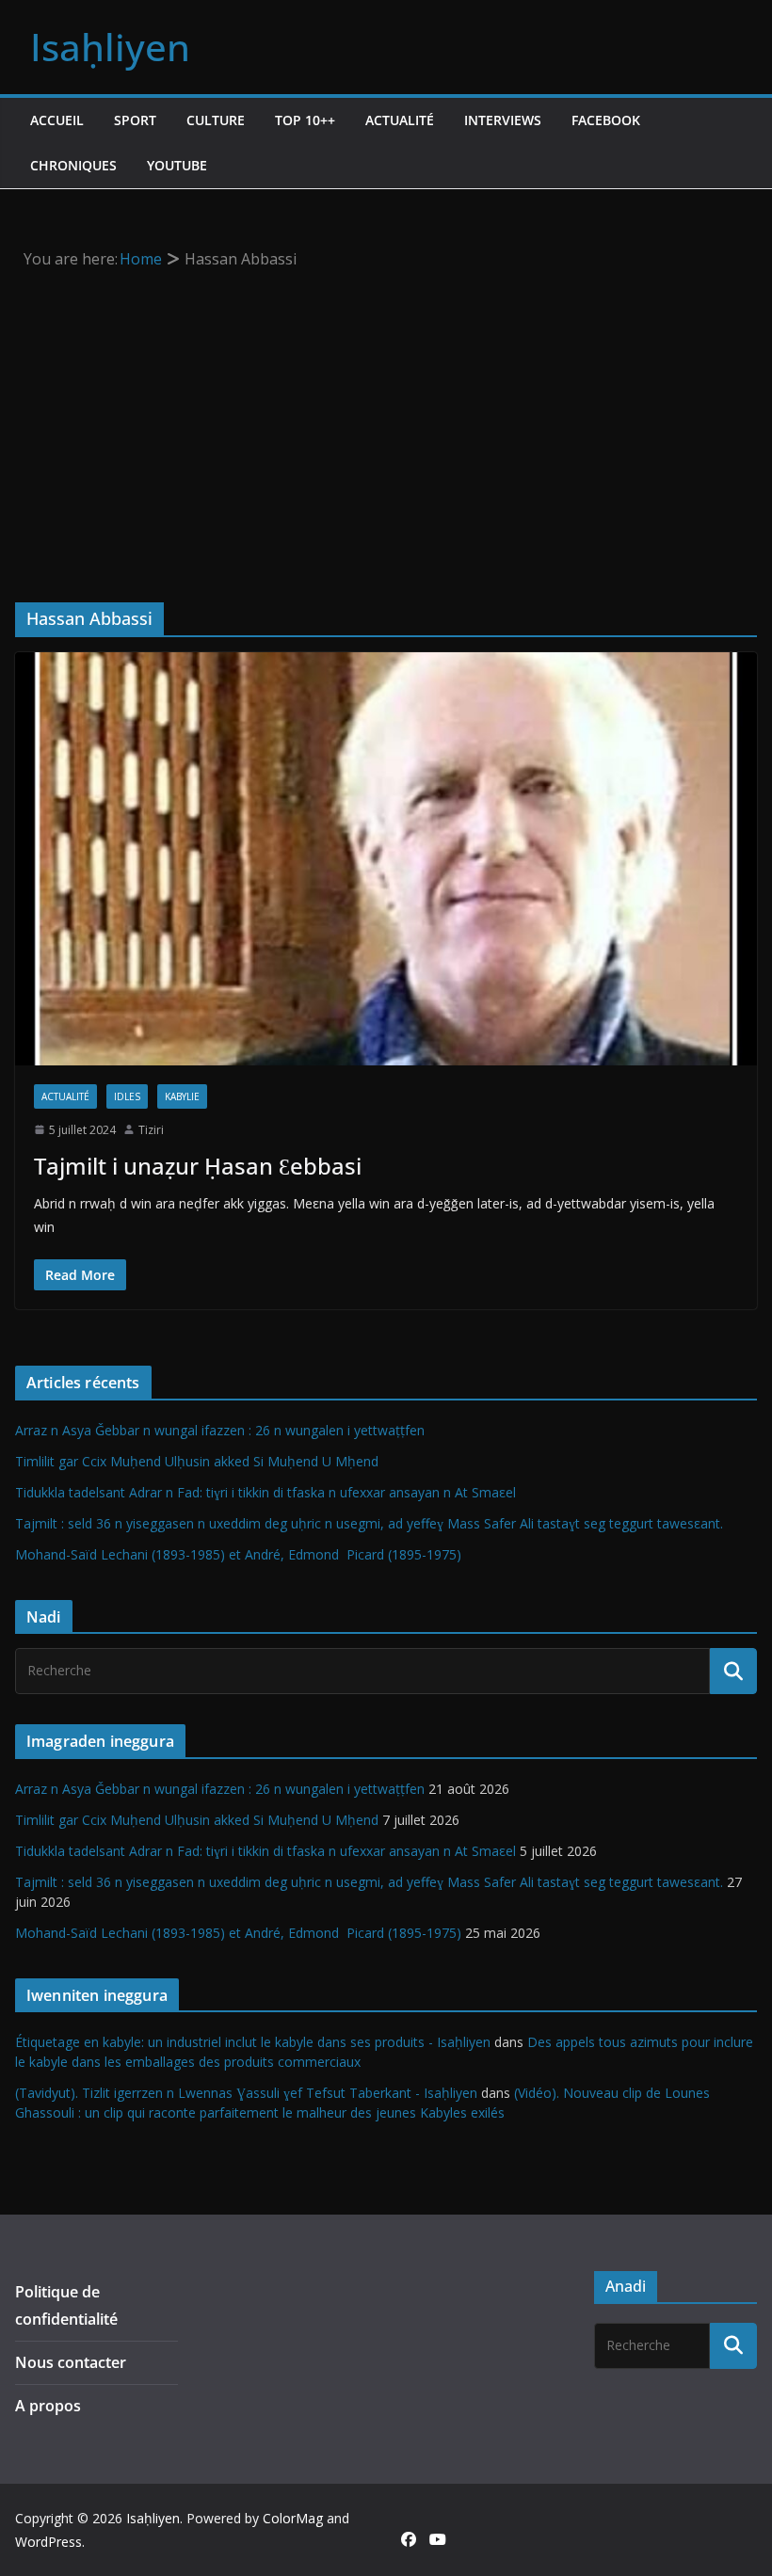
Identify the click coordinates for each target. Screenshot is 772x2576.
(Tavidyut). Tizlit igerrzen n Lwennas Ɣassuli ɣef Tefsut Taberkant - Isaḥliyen (246, 2093)
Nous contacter (71, 2362)
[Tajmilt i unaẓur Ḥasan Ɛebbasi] (386, 858)
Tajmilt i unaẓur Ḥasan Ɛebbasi (198, 1166)
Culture (216, 120)
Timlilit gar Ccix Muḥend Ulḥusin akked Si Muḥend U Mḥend (197, 1461)
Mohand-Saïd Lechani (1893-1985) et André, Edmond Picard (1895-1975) (238, 1554)
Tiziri (151, 1130)
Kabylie (182, 1096)
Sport (135, 120)
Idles (127, 1096)
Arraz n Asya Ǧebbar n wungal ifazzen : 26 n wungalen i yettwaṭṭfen (220, 1430)
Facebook (606, 120)
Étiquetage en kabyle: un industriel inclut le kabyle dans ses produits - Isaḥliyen (253, 2042)
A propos (48, 2406)
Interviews (503, 120)
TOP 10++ (305, 120)
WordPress (48, 2542)
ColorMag (293, 2518)
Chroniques (73, 165)
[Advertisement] (386, 414)
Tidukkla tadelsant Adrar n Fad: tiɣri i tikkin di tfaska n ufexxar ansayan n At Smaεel (265, 1492)
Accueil (57, 120)
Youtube (177, 165)
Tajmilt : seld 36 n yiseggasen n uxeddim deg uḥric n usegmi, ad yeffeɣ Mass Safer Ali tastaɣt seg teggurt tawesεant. (369, 1523)
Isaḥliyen (110, 47)
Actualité (400, 120)
